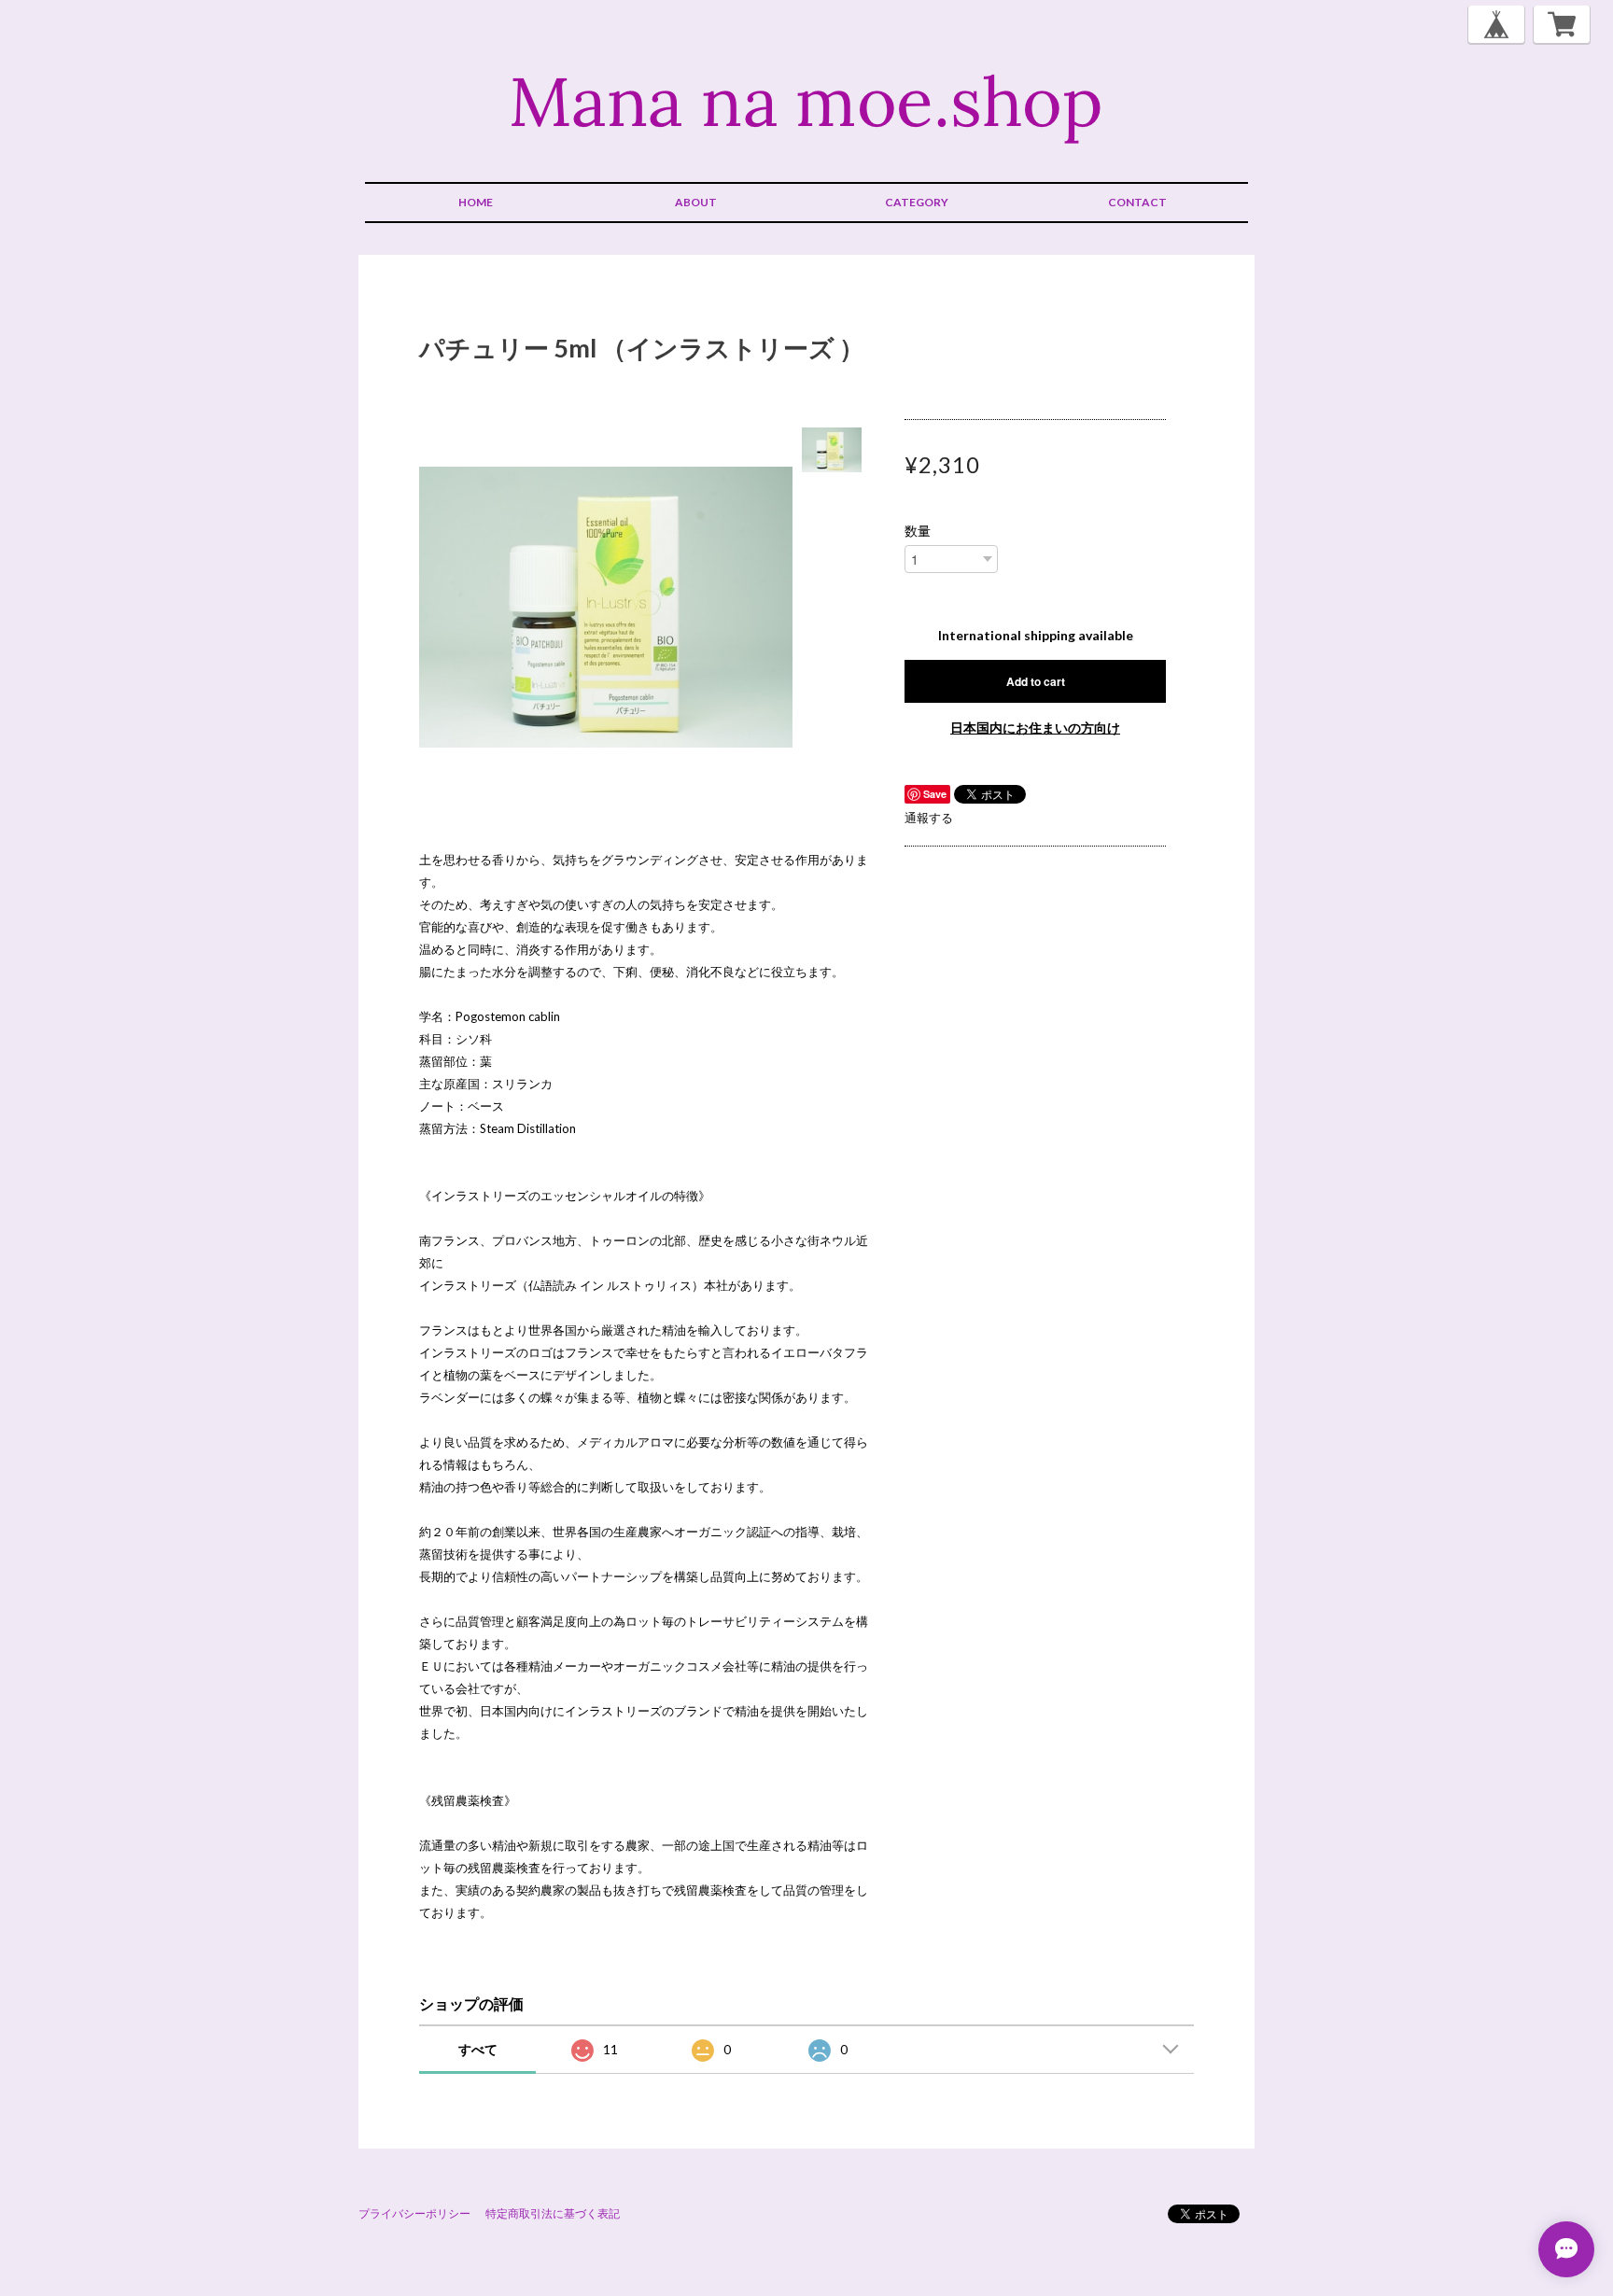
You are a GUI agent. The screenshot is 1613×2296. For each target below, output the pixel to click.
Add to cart (1036, 681)
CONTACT (1137, 202)
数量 (918, 531)
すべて (478, 2049)
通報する (929, 818)
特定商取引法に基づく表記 (553, 2213)
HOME (476, 202)
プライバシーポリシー (414, 2213)
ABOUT (696, 202)
